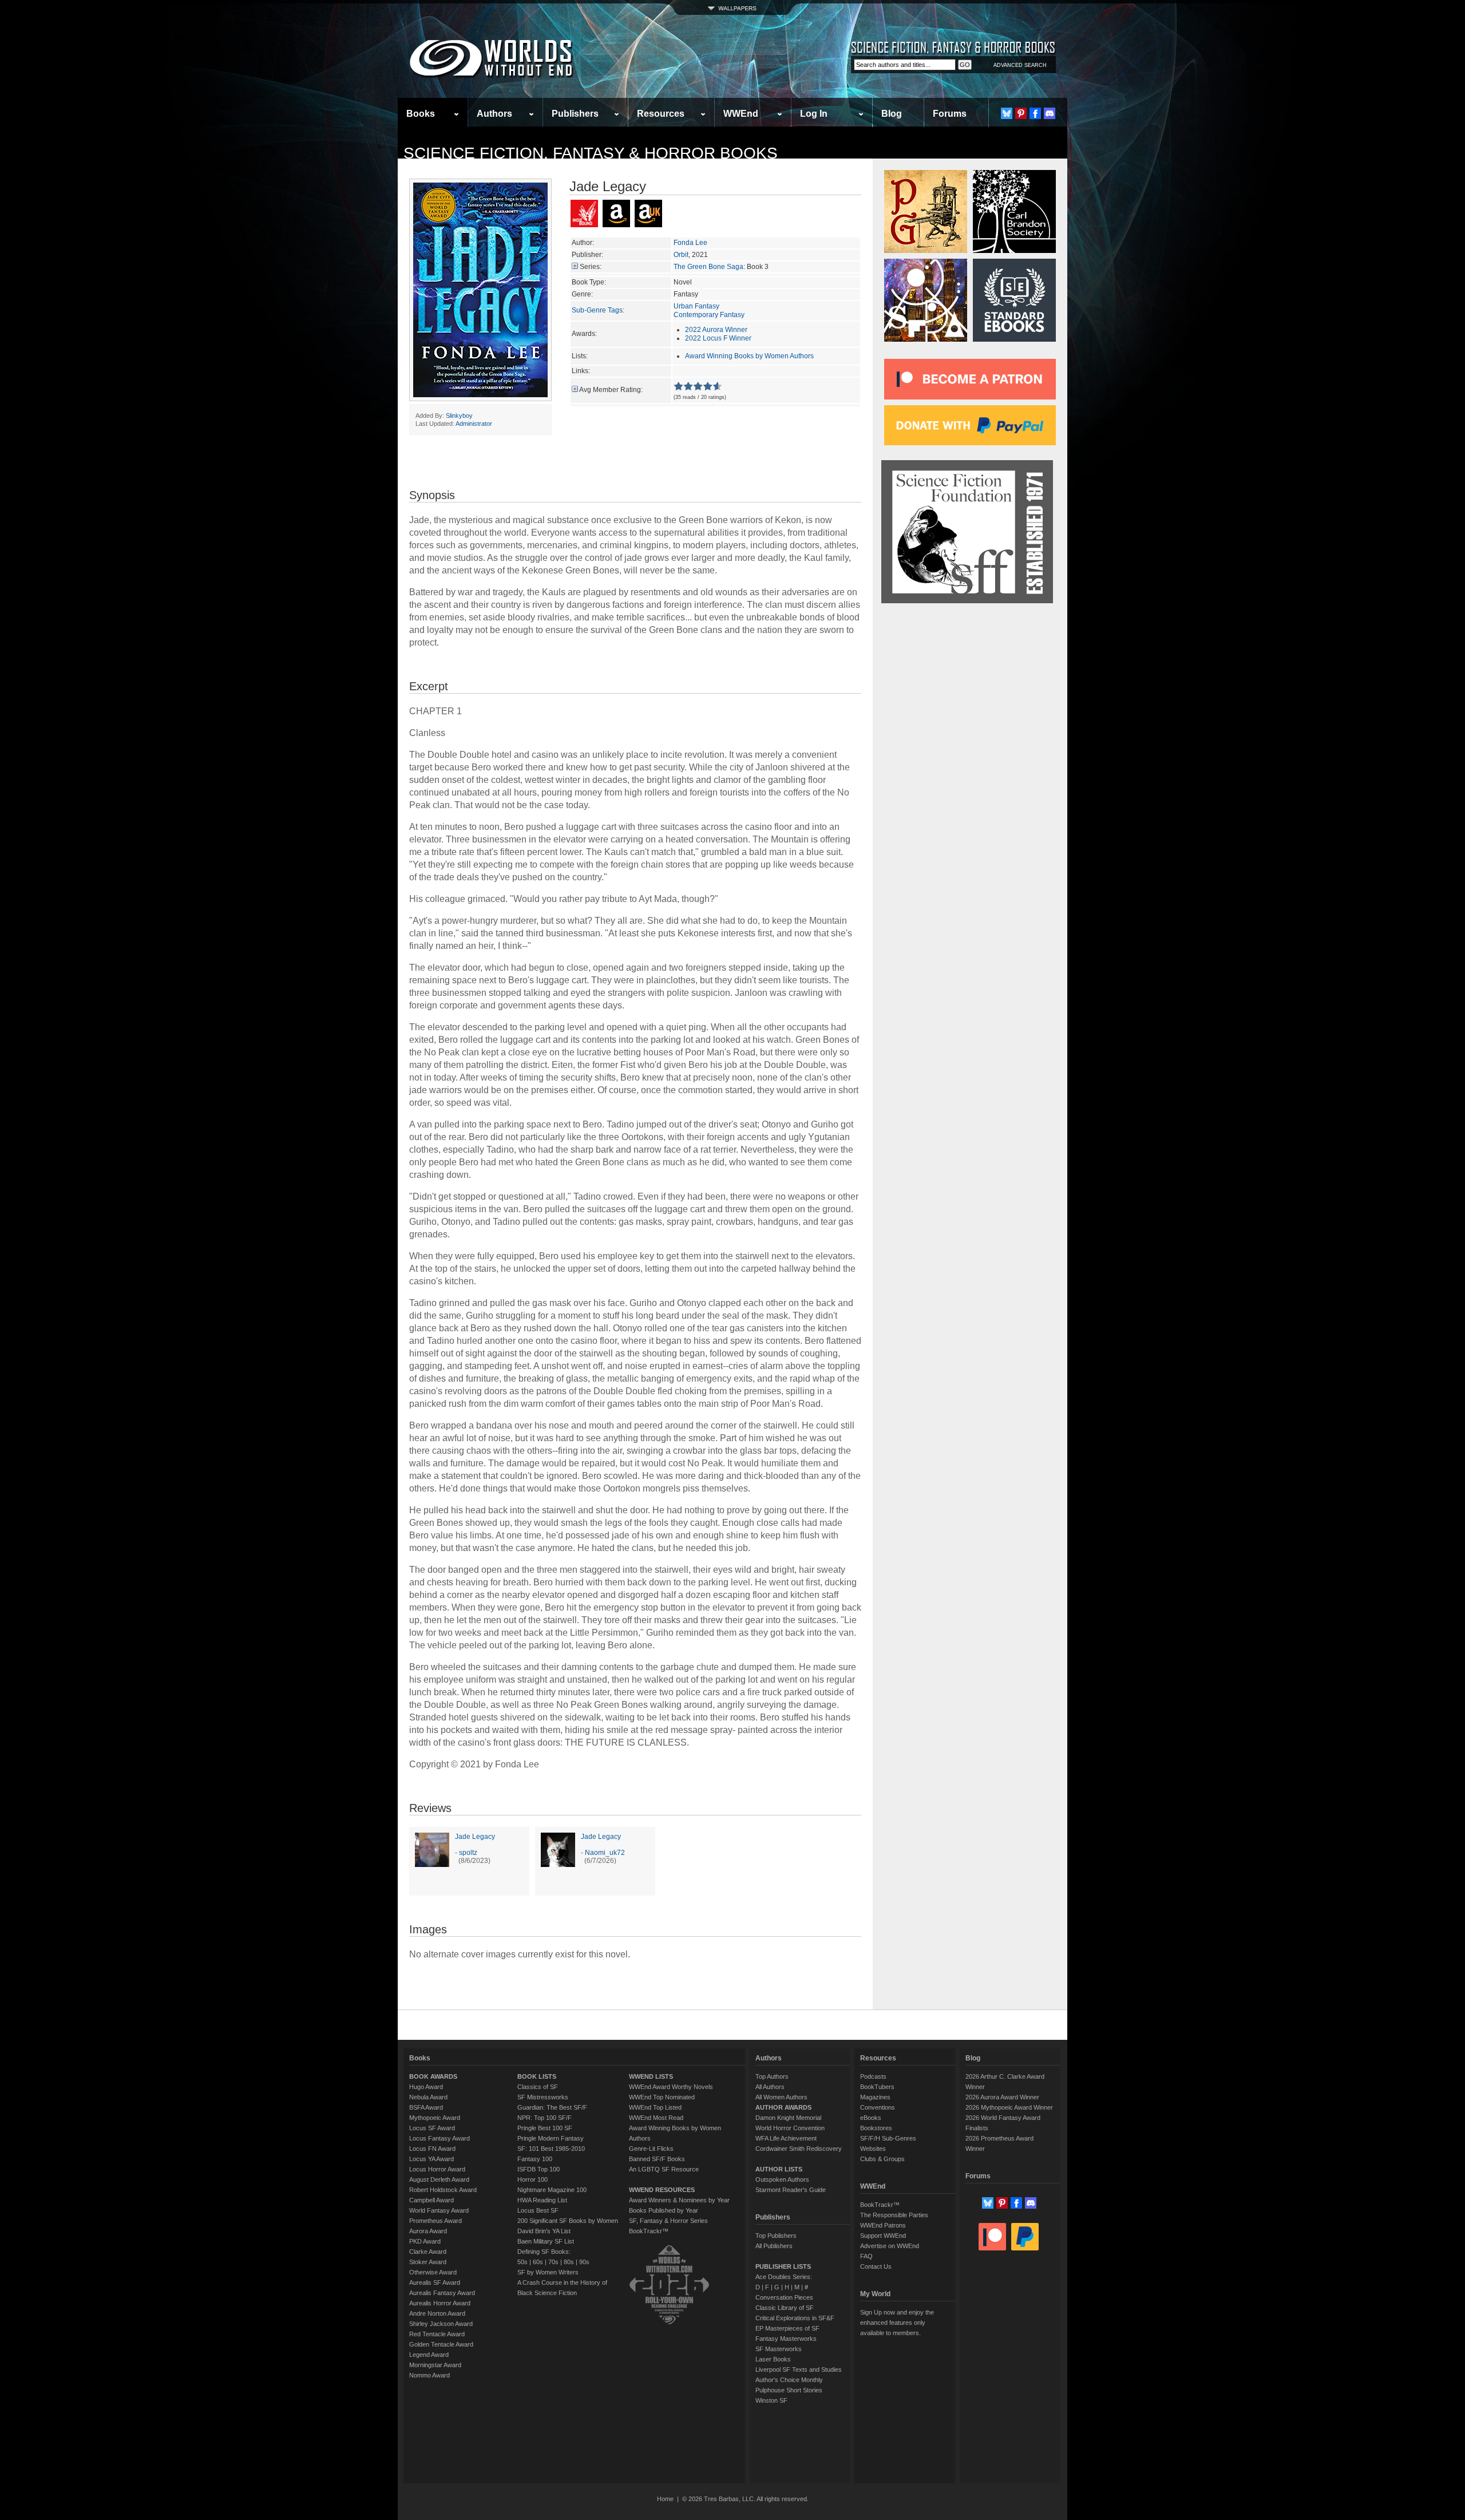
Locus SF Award (432, 2128)
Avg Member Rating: (611, 390)
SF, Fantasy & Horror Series (668, 2221)
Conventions (878, 2107)
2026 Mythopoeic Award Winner (1009, 2107)
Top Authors (772, 2076)
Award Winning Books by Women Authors (749, 356)
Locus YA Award (431, 2159)
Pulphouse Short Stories (789, 2390)
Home (665, 2499)
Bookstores (876, 2128)
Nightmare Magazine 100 (552, 2190)
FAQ (866, 2256)
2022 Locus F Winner (718, 338)
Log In (814, 114)
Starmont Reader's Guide (791, 2190)
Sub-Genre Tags (597, 310)
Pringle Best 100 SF (545, 2128)
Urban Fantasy (696, 306)
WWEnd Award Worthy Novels (671, 2087)
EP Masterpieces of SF (787, 2328)
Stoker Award (428, 2262)
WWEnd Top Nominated (662, 2097)
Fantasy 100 (535, 2159)
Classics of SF (538, 2087)
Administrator (474, 424)
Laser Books (773, 2359)
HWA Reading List (542, 2200)
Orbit (681, 255)
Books (421, 114)
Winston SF (771, 2400)
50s (522, 2262)
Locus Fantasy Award (439, 2138)
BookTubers (877, 2087)
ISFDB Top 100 (539, 2169)
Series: (591, 267)
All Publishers (774, 2246)
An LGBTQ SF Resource (664, 2169)
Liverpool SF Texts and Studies (799, 2369)
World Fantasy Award (439, 2210)
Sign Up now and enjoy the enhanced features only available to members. (897, 2323)
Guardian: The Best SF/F (552, 2107)
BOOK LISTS (537, 2076)
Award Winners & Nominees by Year (679, 2200)
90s (584, 2262)
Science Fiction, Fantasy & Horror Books (591, 153)
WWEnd (741, 114)
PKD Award (425, 2241)
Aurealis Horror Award (440, 2303)
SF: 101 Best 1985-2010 (551, 2149)
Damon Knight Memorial (788, 2118)
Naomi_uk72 (605, 1853)
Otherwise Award (433, 2272)
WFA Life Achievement (786, 2138)
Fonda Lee (690, 243)
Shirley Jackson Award (441, 2324)
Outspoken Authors (782, 2179)
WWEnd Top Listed (655, 2107)
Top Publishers (776, 2236)
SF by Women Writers (548, 2272)
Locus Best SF (538, 2210)
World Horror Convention (790, 2128)
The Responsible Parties (894, 2215)
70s (553, 2262)
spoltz (468, 1853)
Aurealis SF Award (435, 2282)
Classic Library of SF (785, 2308)
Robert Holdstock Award (443, 2190)
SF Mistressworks (543, 2097)
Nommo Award (429, 2375)
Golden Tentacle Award (441, 2344)
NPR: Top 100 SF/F (545, 2118)
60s (538, 2262)
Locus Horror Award (437, 2169)
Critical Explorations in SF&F (795, 2318)
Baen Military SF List (546, 2241)
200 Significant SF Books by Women (568, 2221)
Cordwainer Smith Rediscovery (799, 2149)
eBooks (871, 2118)
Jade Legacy (475, 1837)
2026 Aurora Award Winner (1002, 2097)
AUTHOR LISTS (779, 2169)
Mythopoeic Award (435, 2118)
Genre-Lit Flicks (651, 2149)
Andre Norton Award (437, 2313)
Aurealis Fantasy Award (442, 2293)
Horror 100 (532, 2179)
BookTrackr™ (649, 2231)
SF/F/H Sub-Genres (888, 2138)
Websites (873, 2149)
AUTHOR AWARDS (783, 2107)
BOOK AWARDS (433, 2076)
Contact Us (876, 2266)
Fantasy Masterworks (786, 2339)
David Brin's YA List (544, 2231)
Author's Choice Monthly (789, 2380)
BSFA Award (426, 2107)
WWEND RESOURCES (662, 2190)
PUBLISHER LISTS (783, 2266)
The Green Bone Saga (708, 267)
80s (569, 2262)
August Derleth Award (439, 2179)
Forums (950, 114)
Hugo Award (426, 2087)
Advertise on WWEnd (890, 2246)
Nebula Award (428, 2097)
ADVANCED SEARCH (1020, 65)
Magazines (875, 2097)
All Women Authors (781, 2097)
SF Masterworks (779, 2349)
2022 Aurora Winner (716, 330)
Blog (892, 114)
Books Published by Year (664, 2210)
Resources (661, 114)
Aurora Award (428, 2231)
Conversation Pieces (784, 2297)
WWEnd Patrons (883, 2225)
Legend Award (429, 2355)
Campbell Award (431, 2200)
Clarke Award (428, 2252)
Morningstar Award (435, 2365)
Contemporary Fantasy (709, 315)
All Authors (770, 2087)
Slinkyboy (459, 416)
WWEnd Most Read (656, 2118)
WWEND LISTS (651, 2076)
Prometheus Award (435, 2221)
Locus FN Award (432, 2149)
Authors (494, 114)
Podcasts (873, 2076)
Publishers (575, 114)
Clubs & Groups (882, 2159)
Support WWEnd (883, 2236)
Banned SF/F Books (657, 2159)
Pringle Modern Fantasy (551, 2138)
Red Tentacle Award (437, 2334)
